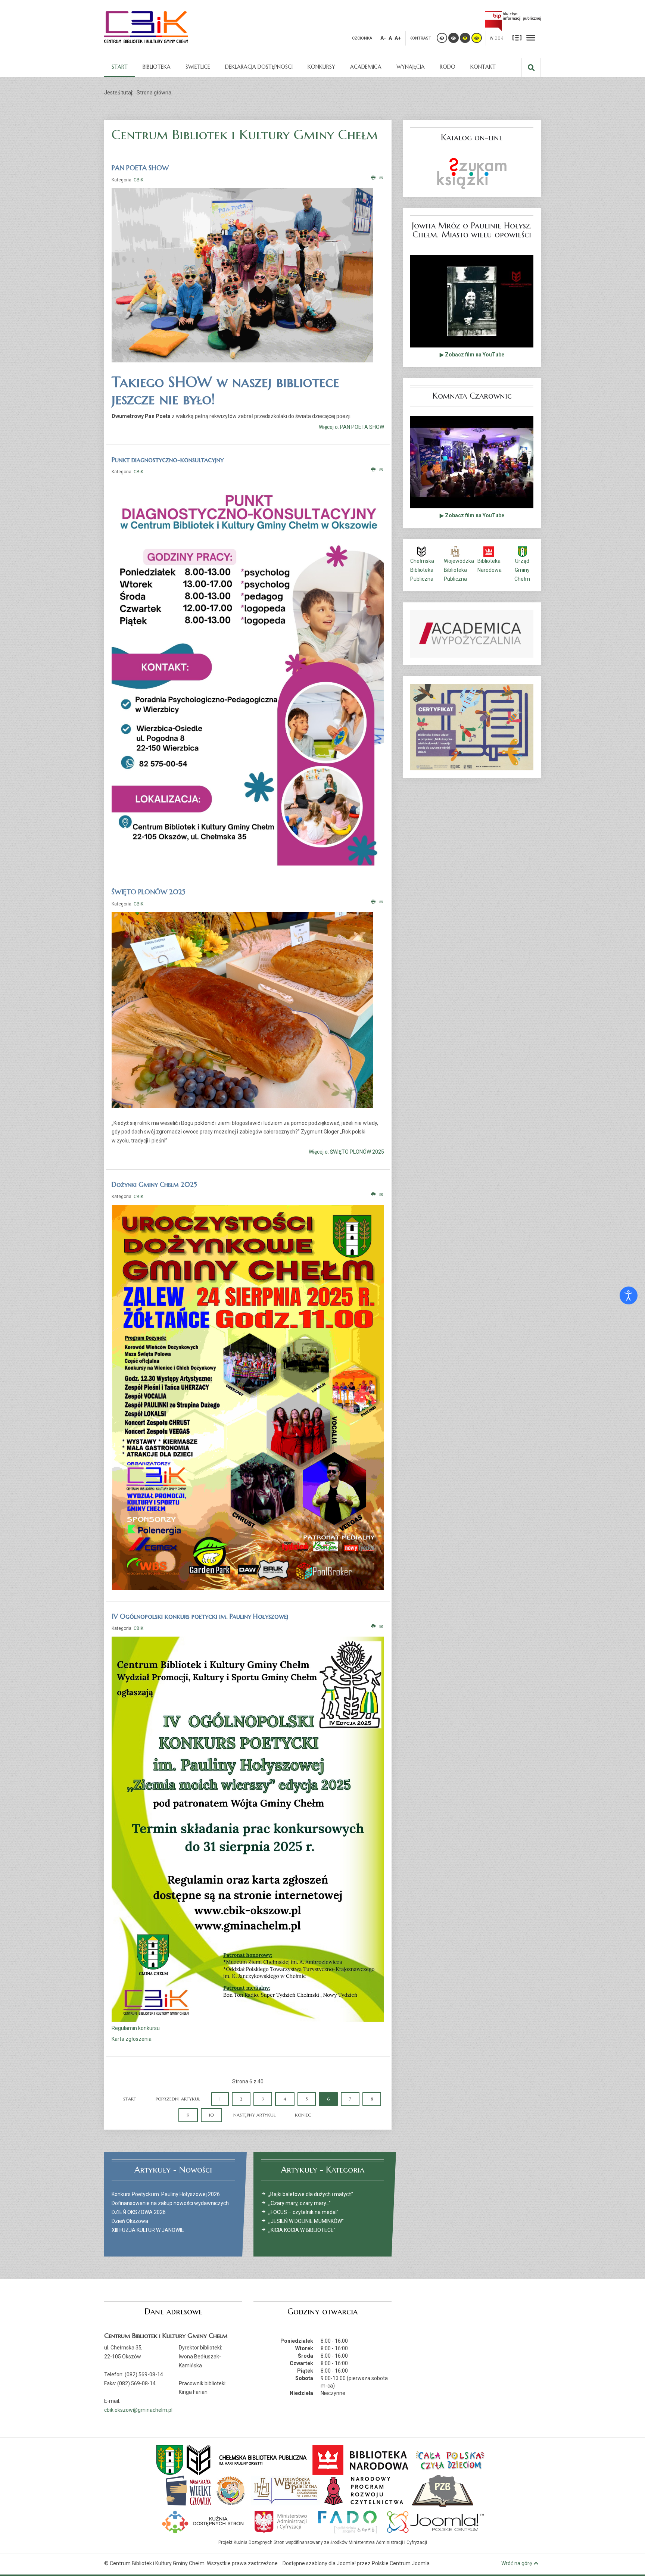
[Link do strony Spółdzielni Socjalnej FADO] (347, 2521)
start (130, 2099)
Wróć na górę (517, 2563)
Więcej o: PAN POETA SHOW (351, 427)
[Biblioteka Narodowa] (361, 2459)
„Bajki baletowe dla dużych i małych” (311, 2194)
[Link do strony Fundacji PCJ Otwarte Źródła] (436, 2521)
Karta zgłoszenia (132, 2039)
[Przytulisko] (231, 2490)
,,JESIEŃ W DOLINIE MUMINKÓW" (306, 2221)
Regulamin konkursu (136, 2028)
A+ (398, 38)
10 (211, 2115)
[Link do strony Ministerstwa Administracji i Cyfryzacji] (281, 2521)
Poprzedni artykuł (178, 2099)
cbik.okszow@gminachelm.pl (138, 2410)
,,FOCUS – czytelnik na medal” (303, 2212)
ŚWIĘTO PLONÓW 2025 (149, 892)
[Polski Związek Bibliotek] (443, 2490)
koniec (303, 2115)
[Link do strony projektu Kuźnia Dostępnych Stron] (203, 2521)
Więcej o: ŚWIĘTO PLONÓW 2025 (346, 1152)
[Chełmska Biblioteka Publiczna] (247, 2459)
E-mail (382, 178)
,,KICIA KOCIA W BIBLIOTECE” (302, 2230)
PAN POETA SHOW (140, 168)
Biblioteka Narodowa (490, 565)
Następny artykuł (254, 2115)
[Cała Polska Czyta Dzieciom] (450, 2459)
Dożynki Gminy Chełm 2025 (154, 1184)
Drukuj (373, 178)
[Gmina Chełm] (170, 2459)
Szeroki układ (531, 37)
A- (383, 38)
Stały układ (517, 37)
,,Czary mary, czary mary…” (300, 2203)
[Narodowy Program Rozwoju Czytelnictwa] (364, 2490)
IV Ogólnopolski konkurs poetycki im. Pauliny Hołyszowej (200, 1616)
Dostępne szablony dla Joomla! (319, 2563)
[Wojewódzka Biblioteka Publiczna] (286, 2490)
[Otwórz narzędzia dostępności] (629, 1295)
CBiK (138, 180)
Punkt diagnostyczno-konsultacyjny (168, 460)
